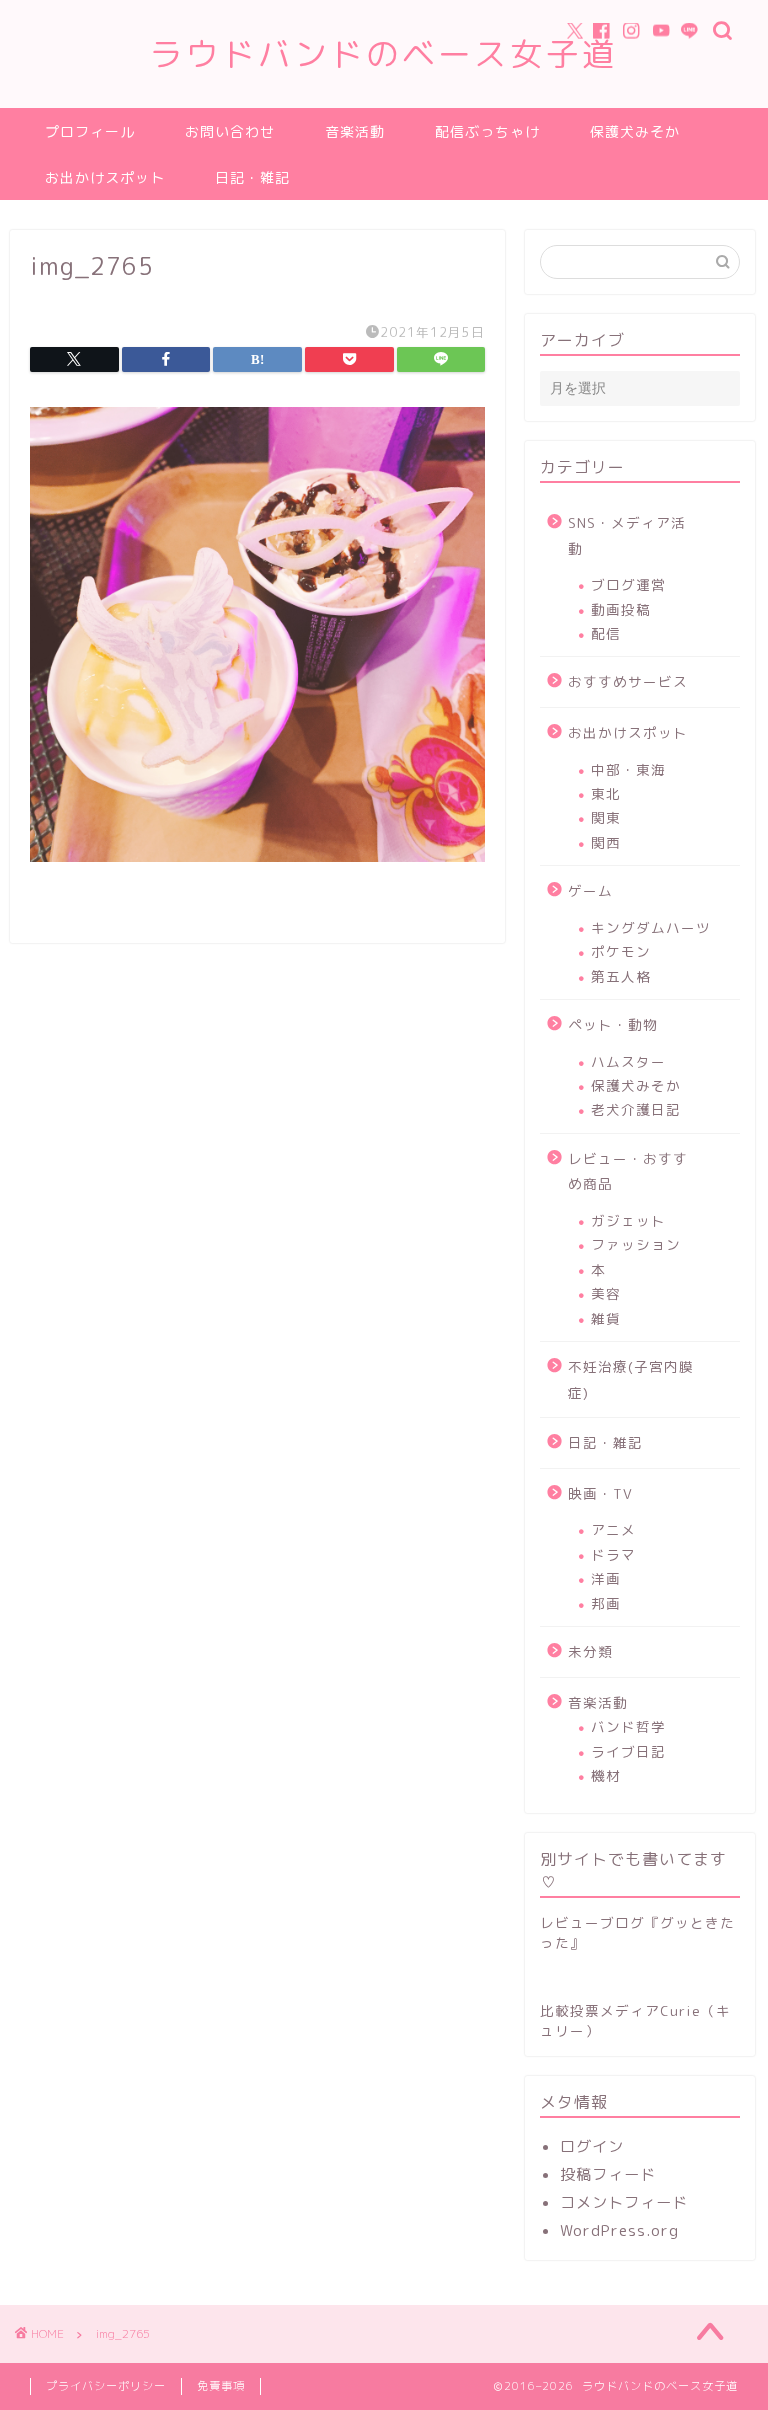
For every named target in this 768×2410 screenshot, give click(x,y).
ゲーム (590, 890)
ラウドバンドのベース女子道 (384, 53)
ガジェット (628, 1220)
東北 (606, 793)
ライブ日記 (628, 1751)
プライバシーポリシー (106, 2386)
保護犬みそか (635, 132)
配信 (606, 633)
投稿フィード (608, 2174)
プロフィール (90, 132)
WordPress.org (619, 2230)
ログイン (592, 2146)
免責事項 (221, 2386)
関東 (606, 817)
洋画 (606, 1578)
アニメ (613, 1529)
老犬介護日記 (636, 1109)
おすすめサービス (628, 681)
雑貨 (606, 1318)
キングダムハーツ (651, 927)
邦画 (606, 1603)
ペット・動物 (613, 1024)
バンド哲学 (628, 1726)
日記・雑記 (252, 178)
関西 (606, 842)
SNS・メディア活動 (627, 535)
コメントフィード (624, 2202)
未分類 (590, 1651)
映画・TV (600, 1493)
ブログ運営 (628, 584)
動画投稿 (621, 609)
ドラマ (613, 1554)
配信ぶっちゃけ (487, 132)
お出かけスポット (105, 178)
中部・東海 (628, 769)
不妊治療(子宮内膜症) (631, 1379)
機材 (606, 1775)
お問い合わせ (230, 132)
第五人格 (621, 976)
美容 (606, 1293)
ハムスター (628, 1061)
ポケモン (621, 951)
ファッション (636, 1244)
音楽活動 (355, 132)
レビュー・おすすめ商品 (628, 1171)
